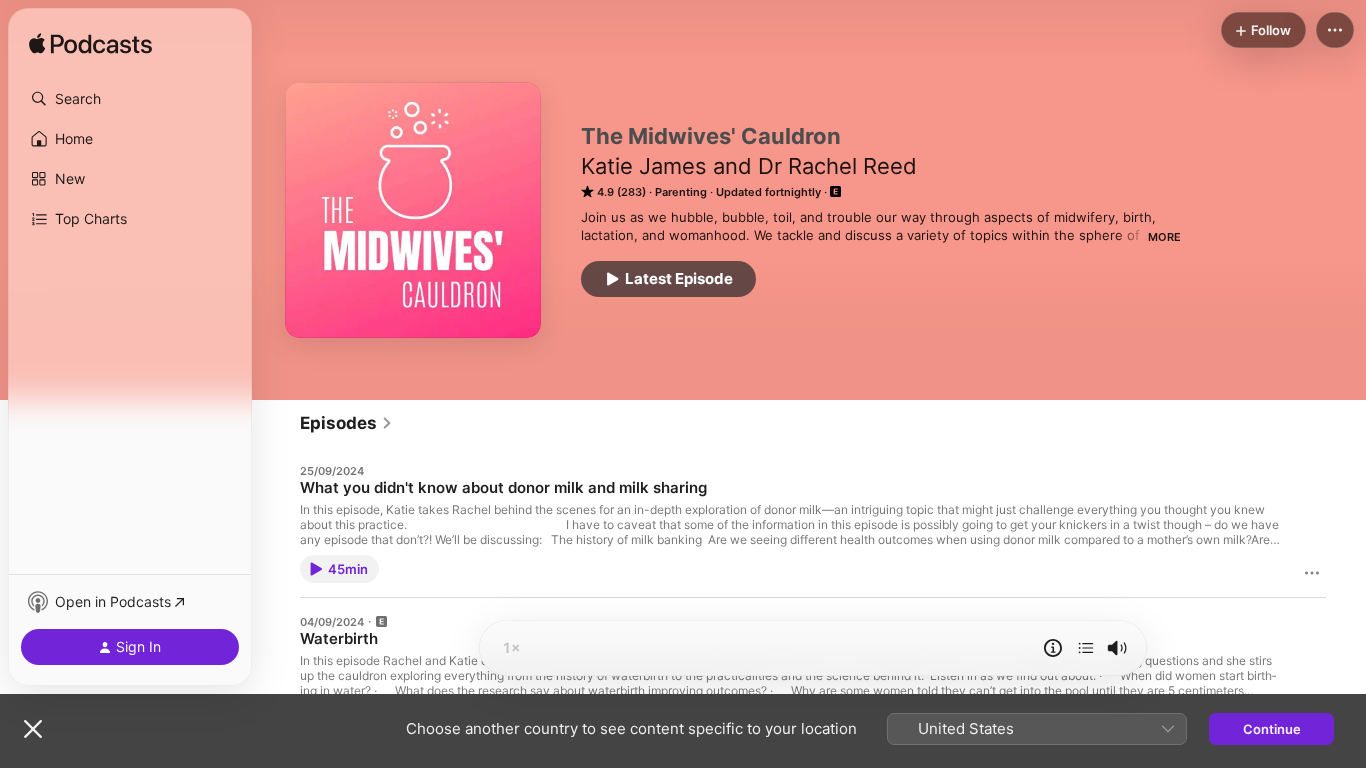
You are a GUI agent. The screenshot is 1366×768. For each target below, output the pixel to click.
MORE (1164, 237)
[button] (130, 99)
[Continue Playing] (1086, 648)
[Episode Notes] (1053, 648)
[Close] (33, 729)
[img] (90, 45)
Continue (1272, 729)
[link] (346, 423)
